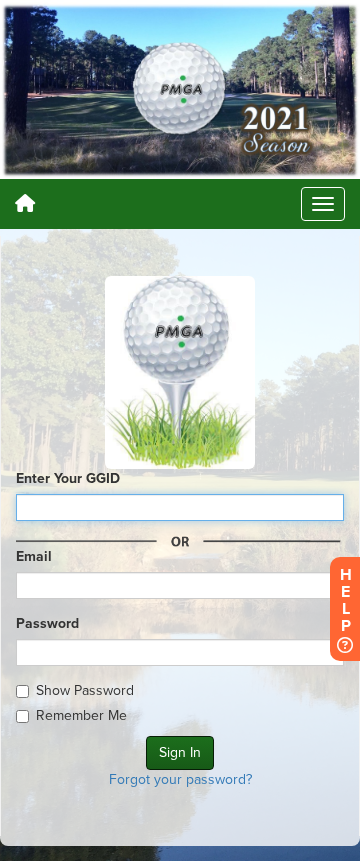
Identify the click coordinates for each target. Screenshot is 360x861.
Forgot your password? (180, 779)
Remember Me (81, 715)
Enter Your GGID (68, 478)
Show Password (85, 690)
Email (34, 556)
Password (47, 623)
